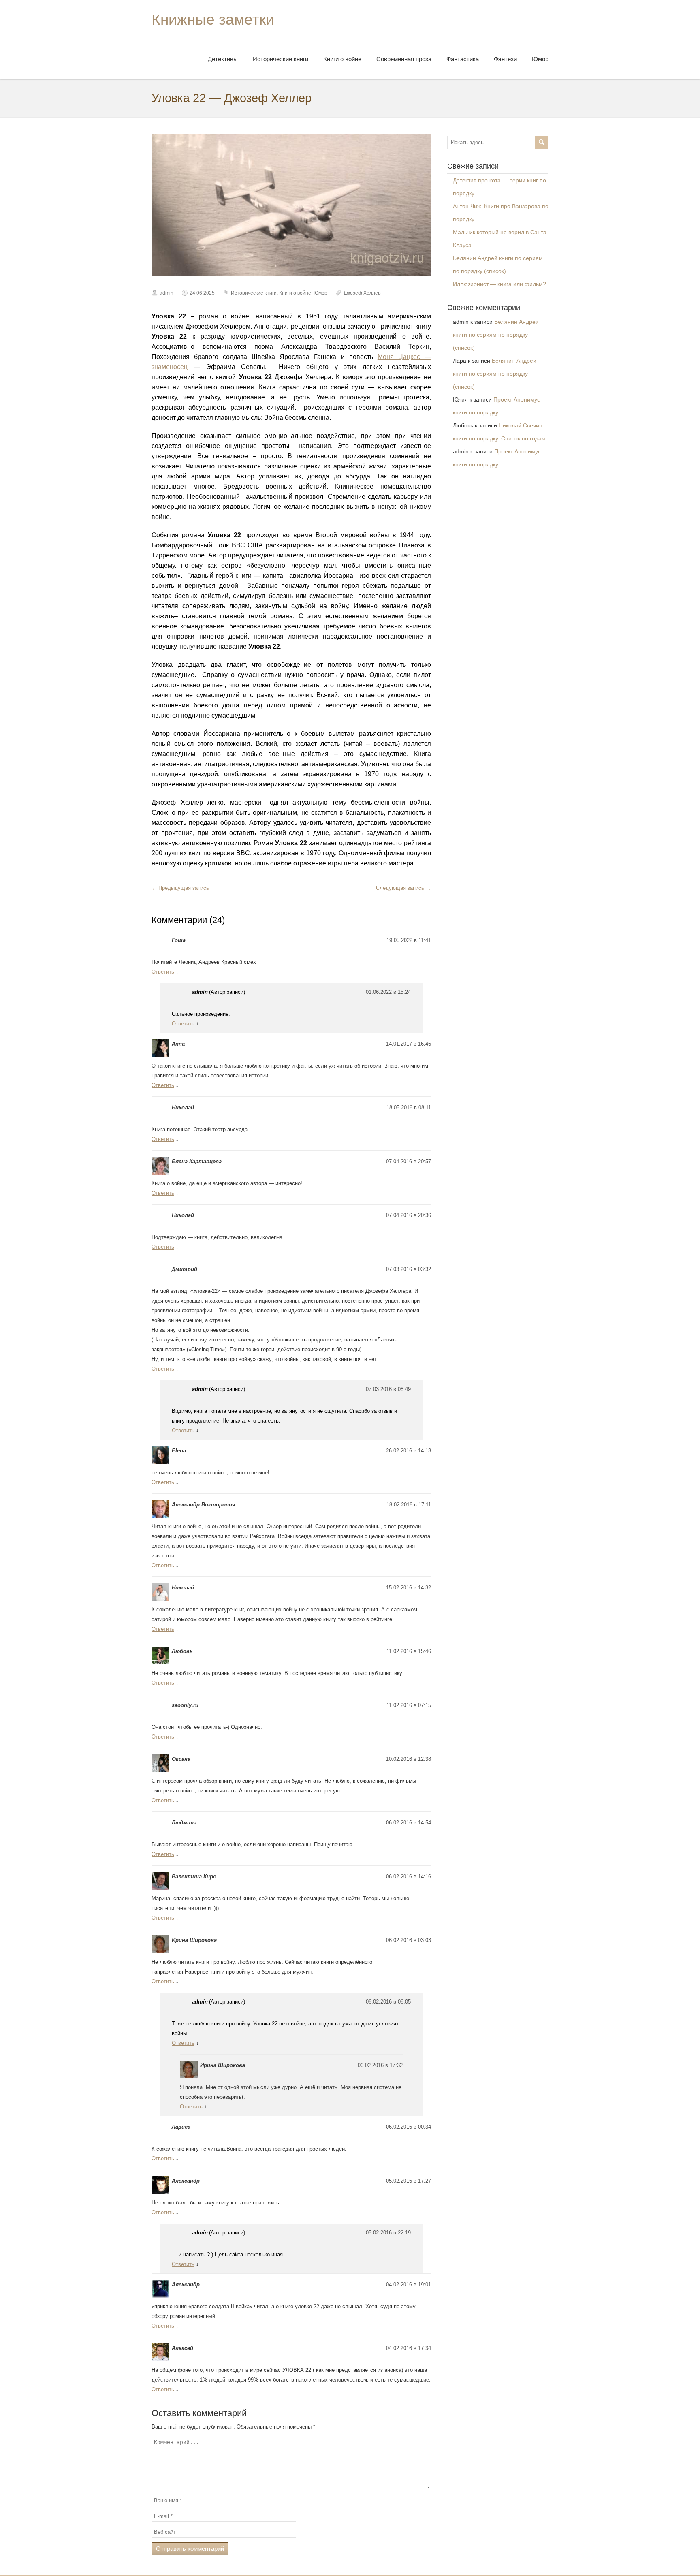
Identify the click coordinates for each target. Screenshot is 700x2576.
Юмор (540, 59)
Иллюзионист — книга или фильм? (499, 284)
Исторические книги (281, 59)
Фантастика (463, 59)
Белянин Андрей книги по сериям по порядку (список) (496, 335)
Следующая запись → (403, 888)
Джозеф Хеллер (362, 293)
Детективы (223, 59)
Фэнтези (505, 59)
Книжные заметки (213, 20)
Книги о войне (342, 59)
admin (166, 293)
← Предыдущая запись (180, 888)
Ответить (163, 972)
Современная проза (404, 59)
